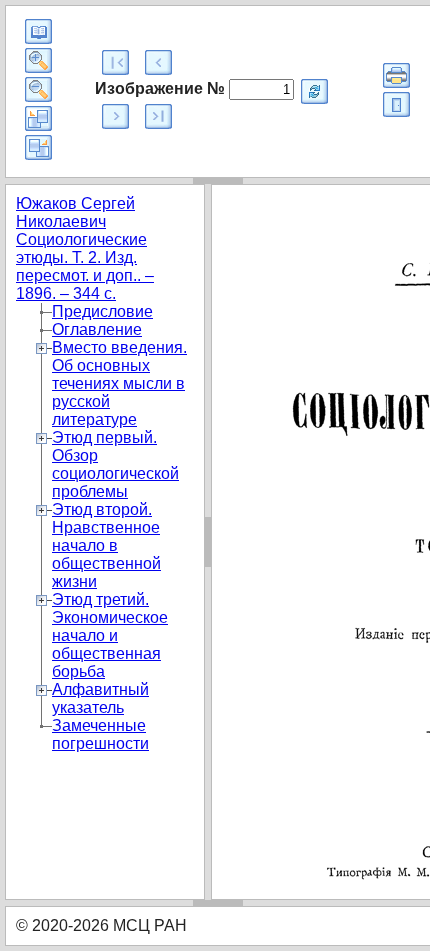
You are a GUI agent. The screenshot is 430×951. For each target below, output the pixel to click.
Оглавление (97, 329)
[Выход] (396, 104)
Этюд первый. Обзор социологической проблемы (115, 464)
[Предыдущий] (158, 62)
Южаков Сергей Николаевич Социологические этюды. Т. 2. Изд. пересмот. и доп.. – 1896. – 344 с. (85, 248)
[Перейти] (314, 91)
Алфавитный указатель (100, 698)
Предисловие (102, 311)
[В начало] (115, 62)
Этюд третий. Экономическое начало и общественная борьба (110, 635)
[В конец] (158, 116)
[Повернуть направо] (38, 147)
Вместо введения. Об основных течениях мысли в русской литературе (119, 383)
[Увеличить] (38, 60)
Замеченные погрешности (100, 734)
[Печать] (396, 75)
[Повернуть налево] (38, 118)
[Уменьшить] (38, 89)
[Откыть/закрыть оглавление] (38, 31)
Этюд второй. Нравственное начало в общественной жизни (106, 545)
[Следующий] (115, 116)
